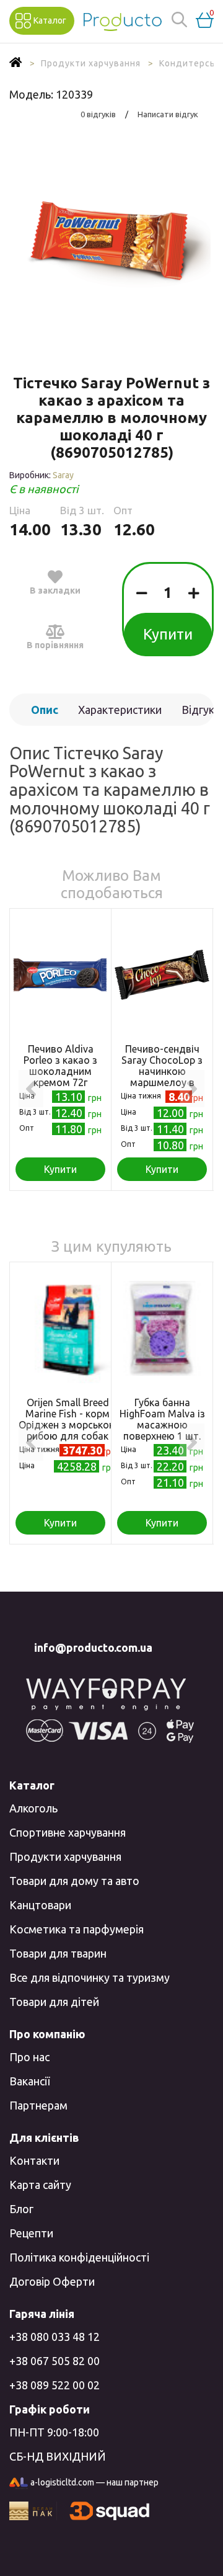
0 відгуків (98, 114)
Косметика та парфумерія (77, 1929)
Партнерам (38, 2105)
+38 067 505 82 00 (55, 2361)
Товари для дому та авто (74, 1881)
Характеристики (120, 710)
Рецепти (31, 2233)
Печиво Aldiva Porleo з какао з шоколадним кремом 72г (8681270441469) (60, 1071)
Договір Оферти (52, 2281)
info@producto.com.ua (93, 1647)
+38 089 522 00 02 (55, 2385)
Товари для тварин (58, 1953)
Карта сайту (40, 2185)
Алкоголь (33, 1808)
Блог (21, 2209)
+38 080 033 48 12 (55, 2337)
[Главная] (16, 63)
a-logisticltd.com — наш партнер (94, 2482)
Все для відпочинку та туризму (90, 1977)
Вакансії (29, 2081)
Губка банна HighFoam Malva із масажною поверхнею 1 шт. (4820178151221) (162, 1425)
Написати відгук (168, 114)
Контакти (34, 2160)
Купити (168, 634)
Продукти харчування (65, 1856)
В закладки (55, 591)
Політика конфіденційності (79, 2257)
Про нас (29, 2057)
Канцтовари (40, 1905)
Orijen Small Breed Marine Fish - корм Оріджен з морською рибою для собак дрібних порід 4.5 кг (68, 1425)
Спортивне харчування (68, 1832)
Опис (45, 710)
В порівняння (55, 645)
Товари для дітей (54, 2002)
